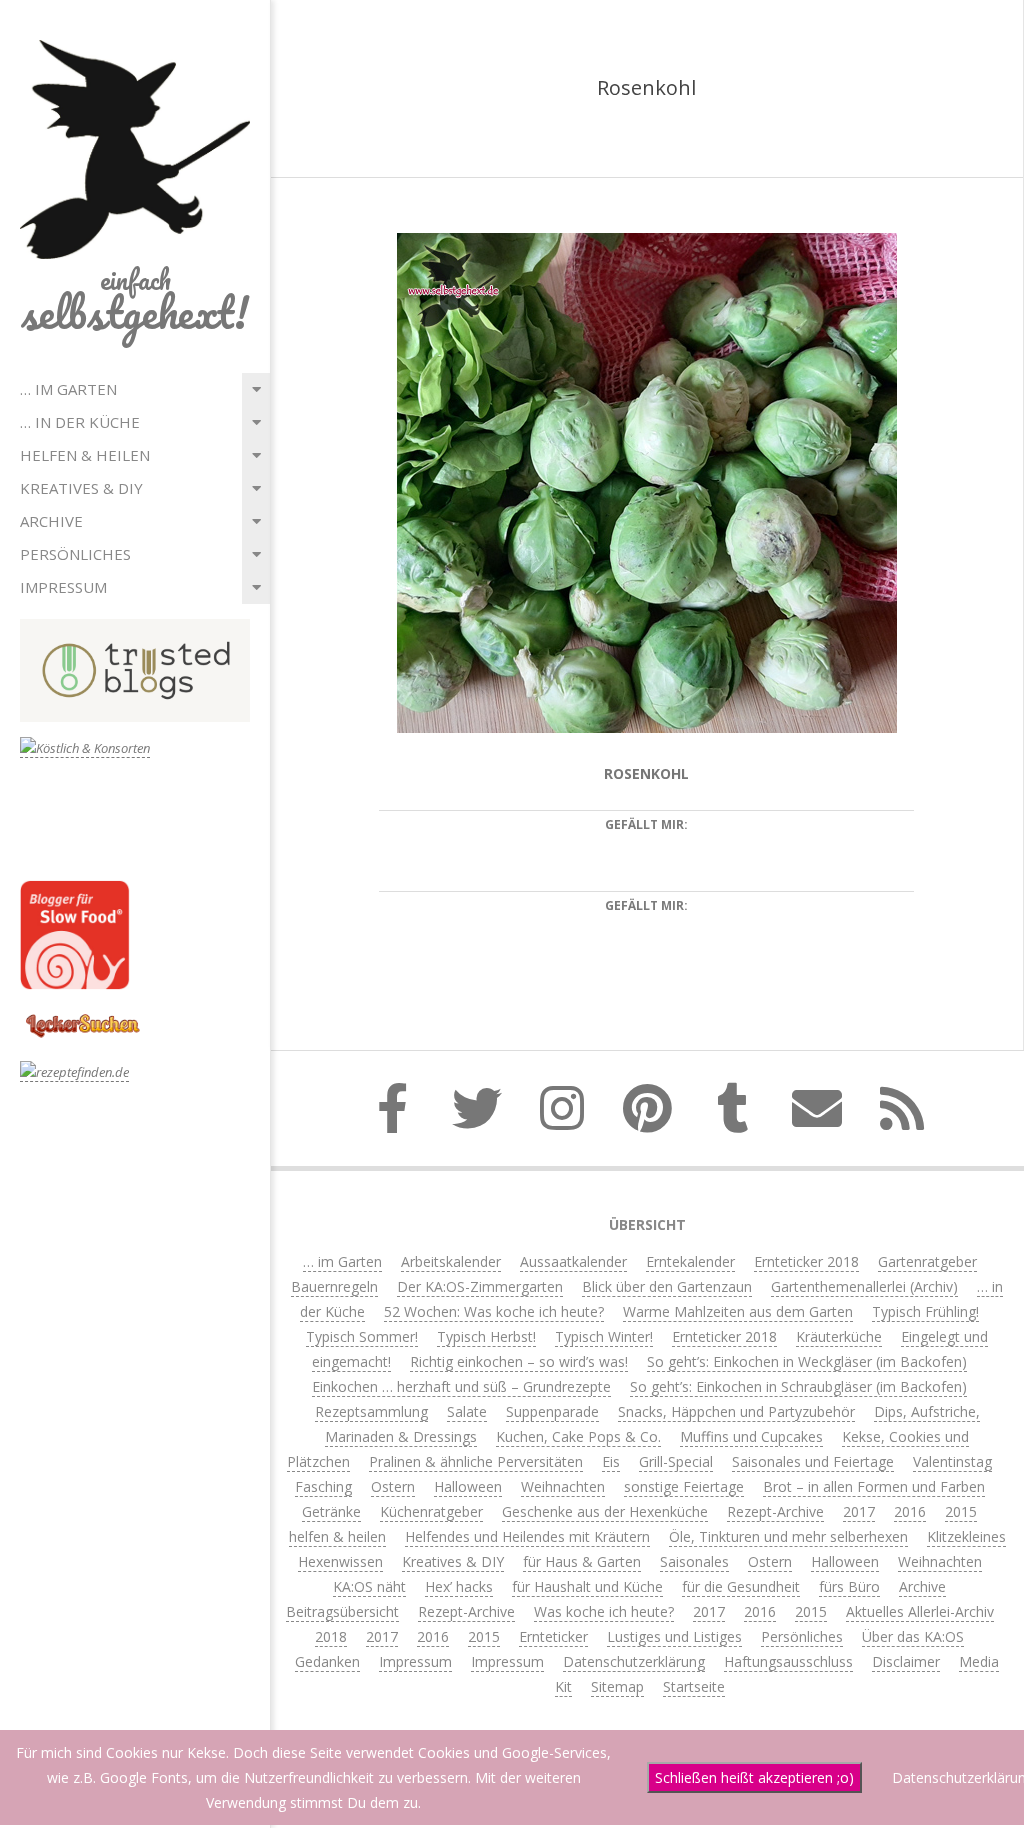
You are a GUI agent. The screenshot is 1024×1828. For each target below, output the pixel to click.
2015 (961, 1511)
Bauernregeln (334, 1286)
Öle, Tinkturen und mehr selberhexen (788, 1536)
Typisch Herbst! (486, 1336)
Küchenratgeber (431, 1511)
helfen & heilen (85, 455)
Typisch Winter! (604, 1336)
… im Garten (68, 389)
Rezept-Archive (775, 1511)
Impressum (63, 587)
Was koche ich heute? (604, 1611)
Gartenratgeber (927, 1261)
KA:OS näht (369, 1586)
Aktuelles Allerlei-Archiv (920, 1611)
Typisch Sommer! (362, 1336)
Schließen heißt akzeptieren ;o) (754, 1777)
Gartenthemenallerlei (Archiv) (864, 1286)
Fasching (323, 1486)
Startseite (694, 1686)
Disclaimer (906, 1661)
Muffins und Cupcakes (751, 1436)
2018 (331, 1636)
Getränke (331, 1511)
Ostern (393, 1486)
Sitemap (617, 1686)
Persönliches (75, 554)
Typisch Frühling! (925, 1311)
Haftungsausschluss (788, 1661)
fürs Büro (849, 1586)
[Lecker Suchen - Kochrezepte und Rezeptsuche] (82, 1016)
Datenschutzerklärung (634, 1661)
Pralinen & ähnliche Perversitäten (476, 1461)
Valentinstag (952, 1461)
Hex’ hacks (459, 1586)
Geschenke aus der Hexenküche (605, 1511)
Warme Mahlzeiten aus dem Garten (738, 1311)
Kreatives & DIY (81, 488)
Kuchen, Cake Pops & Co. (578, 1436)
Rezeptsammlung (371, 1411)
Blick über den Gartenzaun (667, 1286)
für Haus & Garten (582, 1561)
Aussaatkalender (573, 1261)
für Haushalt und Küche (587, 1586)
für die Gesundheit (741, 1586)
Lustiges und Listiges (674, 1636)
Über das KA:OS (913, 1636)
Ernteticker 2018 (806, 1261)
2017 (859, 1511)
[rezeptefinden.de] (74, 1072)
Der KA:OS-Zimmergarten (480, 1286)
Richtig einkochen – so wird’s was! (519, 1361)
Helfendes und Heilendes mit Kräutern (527, 1536)
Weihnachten (563, 1486)
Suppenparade (552, 1411)
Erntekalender (690, 1261)
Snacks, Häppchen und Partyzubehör (736, 1411)
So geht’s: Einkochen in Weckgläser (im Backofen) (807, 1361)
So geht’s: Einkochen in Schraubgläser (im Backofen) (798, 1386)
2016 (910, 1511)
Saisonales (694, 1561)
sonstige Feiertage (684, 1486)
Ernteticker (553, 1636)
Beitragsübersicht (342, 1611)
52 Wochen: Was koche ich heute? (494, 1311)
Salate (467, 1411)
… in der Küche (80, 422)
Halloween (468, 1486)
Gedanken (327, 1661)
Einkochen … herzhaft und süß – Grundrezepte (461, 1386)
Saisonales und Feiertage (813, 1461)
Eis (611, 1461)
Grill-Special (676, 1461)
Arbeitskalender (451, 1261)
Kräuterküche (839, 1336)
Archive (51, 521)
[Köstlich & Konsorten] (85, 748)
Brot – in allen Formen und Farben (874, 1486)
